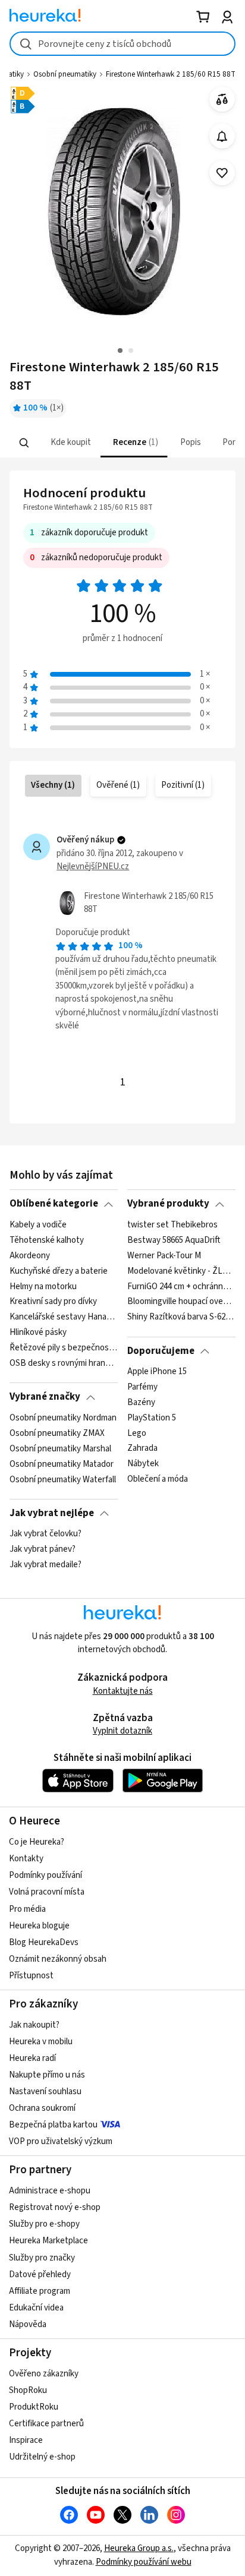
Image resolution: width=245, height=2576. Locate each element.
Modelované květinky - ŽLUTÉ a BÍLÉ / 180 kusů (181, 1271)
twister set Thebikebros (172, 1225)
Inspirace (26, 2440)
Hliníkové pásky (38, 1333)
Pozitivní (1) (183, 785)
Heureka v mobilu (41, 2042)
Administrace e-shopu (50, 2191)
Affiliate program (40, 2291)
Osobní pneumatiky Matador (62, 1464)
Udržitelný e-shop (42, 2457)
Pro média (27, 1909)
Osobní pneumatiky (65, 74)
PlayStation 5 (152, 1418)
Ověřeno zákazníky (44, 2374)
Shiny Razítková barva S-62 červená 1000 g (181, 1317)
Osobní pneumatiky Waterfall (63, 1479)
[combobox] (122, 44)
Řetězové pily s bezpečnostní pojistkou (63, 1348)
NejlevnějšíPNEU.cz (93, 866)
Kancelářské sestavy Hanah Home (63, 1317)
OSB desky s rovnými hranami (63, 1363)
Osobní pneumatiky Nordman (63, 1418)
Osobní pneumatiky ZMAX (57, 1434)
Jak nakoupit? (34, 2025)
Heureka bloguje (39, 1926)
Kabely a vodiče (38, 1225)
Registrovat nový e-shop (55, 2207)
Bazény (141, 1403)
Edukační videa (36, 2308)
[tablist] (122, 443)
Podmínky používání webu (144, 2562)
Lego (137, 1434)
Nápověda (28, 2324)
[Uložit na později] (222, 173)
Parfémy (142, 1387)
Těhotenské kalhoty (47, 1240)
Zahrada (142, 1448)
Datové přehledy (40, 2274)
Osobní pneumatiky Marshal (60, 1448)
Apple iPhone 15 (157, 1372)
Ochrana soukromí (42, 2108)
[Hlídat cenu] (222, 136)
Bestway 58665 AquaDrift (174, 1240)
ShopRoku (28, 2390)
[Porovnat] (222, 100)
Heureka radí (32, 2058)
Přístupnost (31, 1976)
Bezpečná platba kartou (53, 2125)
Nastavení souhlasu (45, 2092)
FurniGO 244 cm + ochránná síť (181, 1286)
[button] (70, 443)
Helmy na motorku (43, 1286)
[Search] (24, 443)
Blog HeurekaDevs (44, 1942)
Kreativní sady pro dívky (53, 1302)
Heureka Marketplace (48, 2241)
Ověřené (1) (118, 785)
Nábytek (143, 1464)
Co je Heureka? (37, 1842)
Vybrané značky (45, 1397)
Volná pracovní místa (47, 1892)
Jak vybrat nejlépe (52, 1513)
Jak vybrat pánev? (43, 1549)
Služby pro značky (42, 2258)
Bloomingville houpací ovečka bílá (181, 1302)
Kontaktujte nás (123, 1691)
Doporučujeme (161, 1351)
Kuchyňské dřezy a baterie (59, 1271)
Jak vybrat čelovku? (45, 1534)
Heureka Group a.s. (139, 2548)
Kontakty (26, 1859)
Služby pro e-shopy (44, 2224)
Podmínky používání (45, 1875)
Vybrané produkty (168, 1204)
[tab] (70, 443)
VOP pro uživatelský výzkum (61, 2141)
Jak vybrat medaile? (45, 1565)
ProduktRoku (34, 2407)
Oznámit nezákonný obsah (58, 1959)
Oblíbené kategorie (54, 1204)
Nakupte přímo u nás (47, 2075)
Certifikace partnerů (46, 2424)
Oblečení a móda (158, 1479)
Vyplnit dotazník (122, 1731)
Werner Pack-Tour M (164, 1256)
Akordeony (30, 1256)
